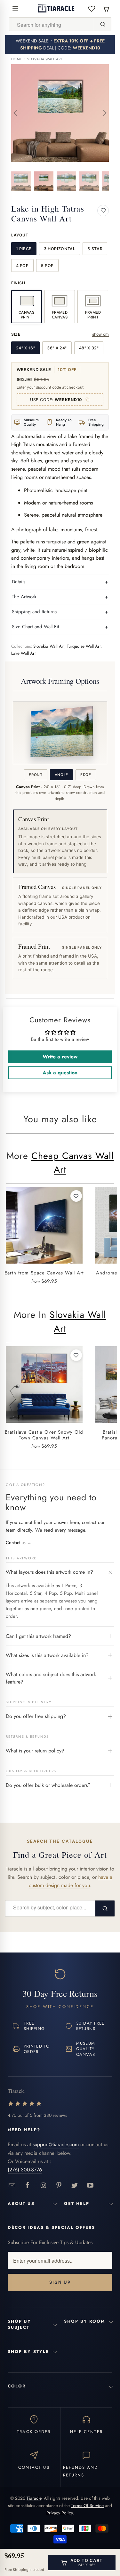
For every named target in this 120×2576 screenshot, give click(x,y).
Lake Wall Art (23, 653)
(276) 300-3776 (25, 2170)
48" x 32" (89, 348)
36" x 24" (57, 348)
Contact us (19, 1542)
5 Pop (47, 266)
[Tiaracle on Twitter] (75, 2186)
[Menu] (15, 8)
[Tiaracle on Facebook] (28, 2186)
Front (36, 775)
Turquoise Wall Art (84, 646)
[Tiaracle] (56, 8)
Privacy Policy (60, 2513)
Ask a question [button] (60, 1073)
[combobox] (52, 25)
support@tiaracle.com (56, 2144)
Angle (61, 775)
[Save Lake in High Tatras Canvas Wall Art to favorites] (103, 211)
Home (17, 59)
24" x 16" (26, 348)
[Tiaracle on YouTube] (90, 2186)
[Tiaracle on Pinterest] (59, 2186)
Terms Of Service (87, 2505)
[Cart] (106, 8)
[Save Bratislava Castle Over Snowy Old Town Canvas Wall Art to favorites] (76, 1355)
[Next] (104, 113)
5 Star (95, 249)
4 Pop (22, 266)
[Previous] (16, 113)
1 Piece (24, 249)
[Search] (102, 24)
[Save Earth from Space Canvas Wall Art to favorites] (76, 1196)
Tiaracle (34, 2498)
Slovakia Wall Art (45, 59)
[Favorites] (92, 8)
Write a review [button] (60, 1057)
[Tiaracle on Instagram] (43, 2186)
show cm (101, 334)
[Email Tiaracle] (12, 2186)
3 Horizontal (60, 249)
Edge (86, 775)
